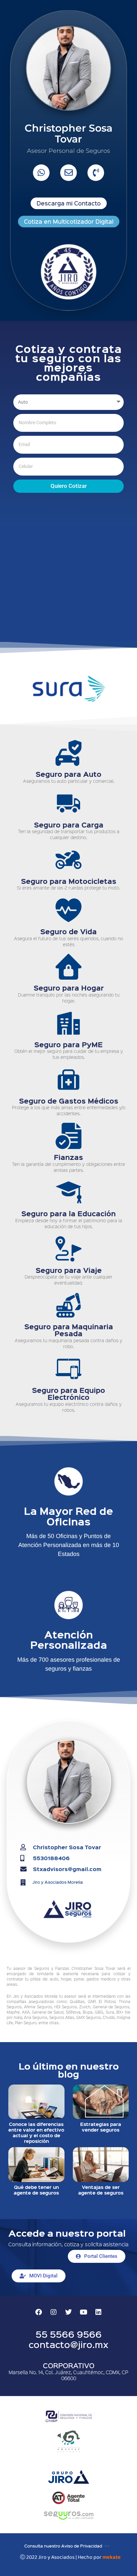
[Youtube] (83, 2312)
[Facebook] (39, 2312)
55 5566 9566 (69, 2334)
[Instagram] (54, 2312)
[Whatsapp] (41, 173)
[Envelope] (68, 173)
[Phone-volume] (96, 173)
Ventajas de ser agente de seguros (101, 2190)
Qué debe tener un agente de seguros (36, 2190)
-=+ (106, 2546)
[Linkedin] (98, 2312)
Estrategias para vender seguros (101, 2127)
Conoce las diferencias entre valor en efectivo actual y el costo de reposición (36, 2132)
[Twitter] (68, 2312)
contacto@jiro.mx (68, 2344)
